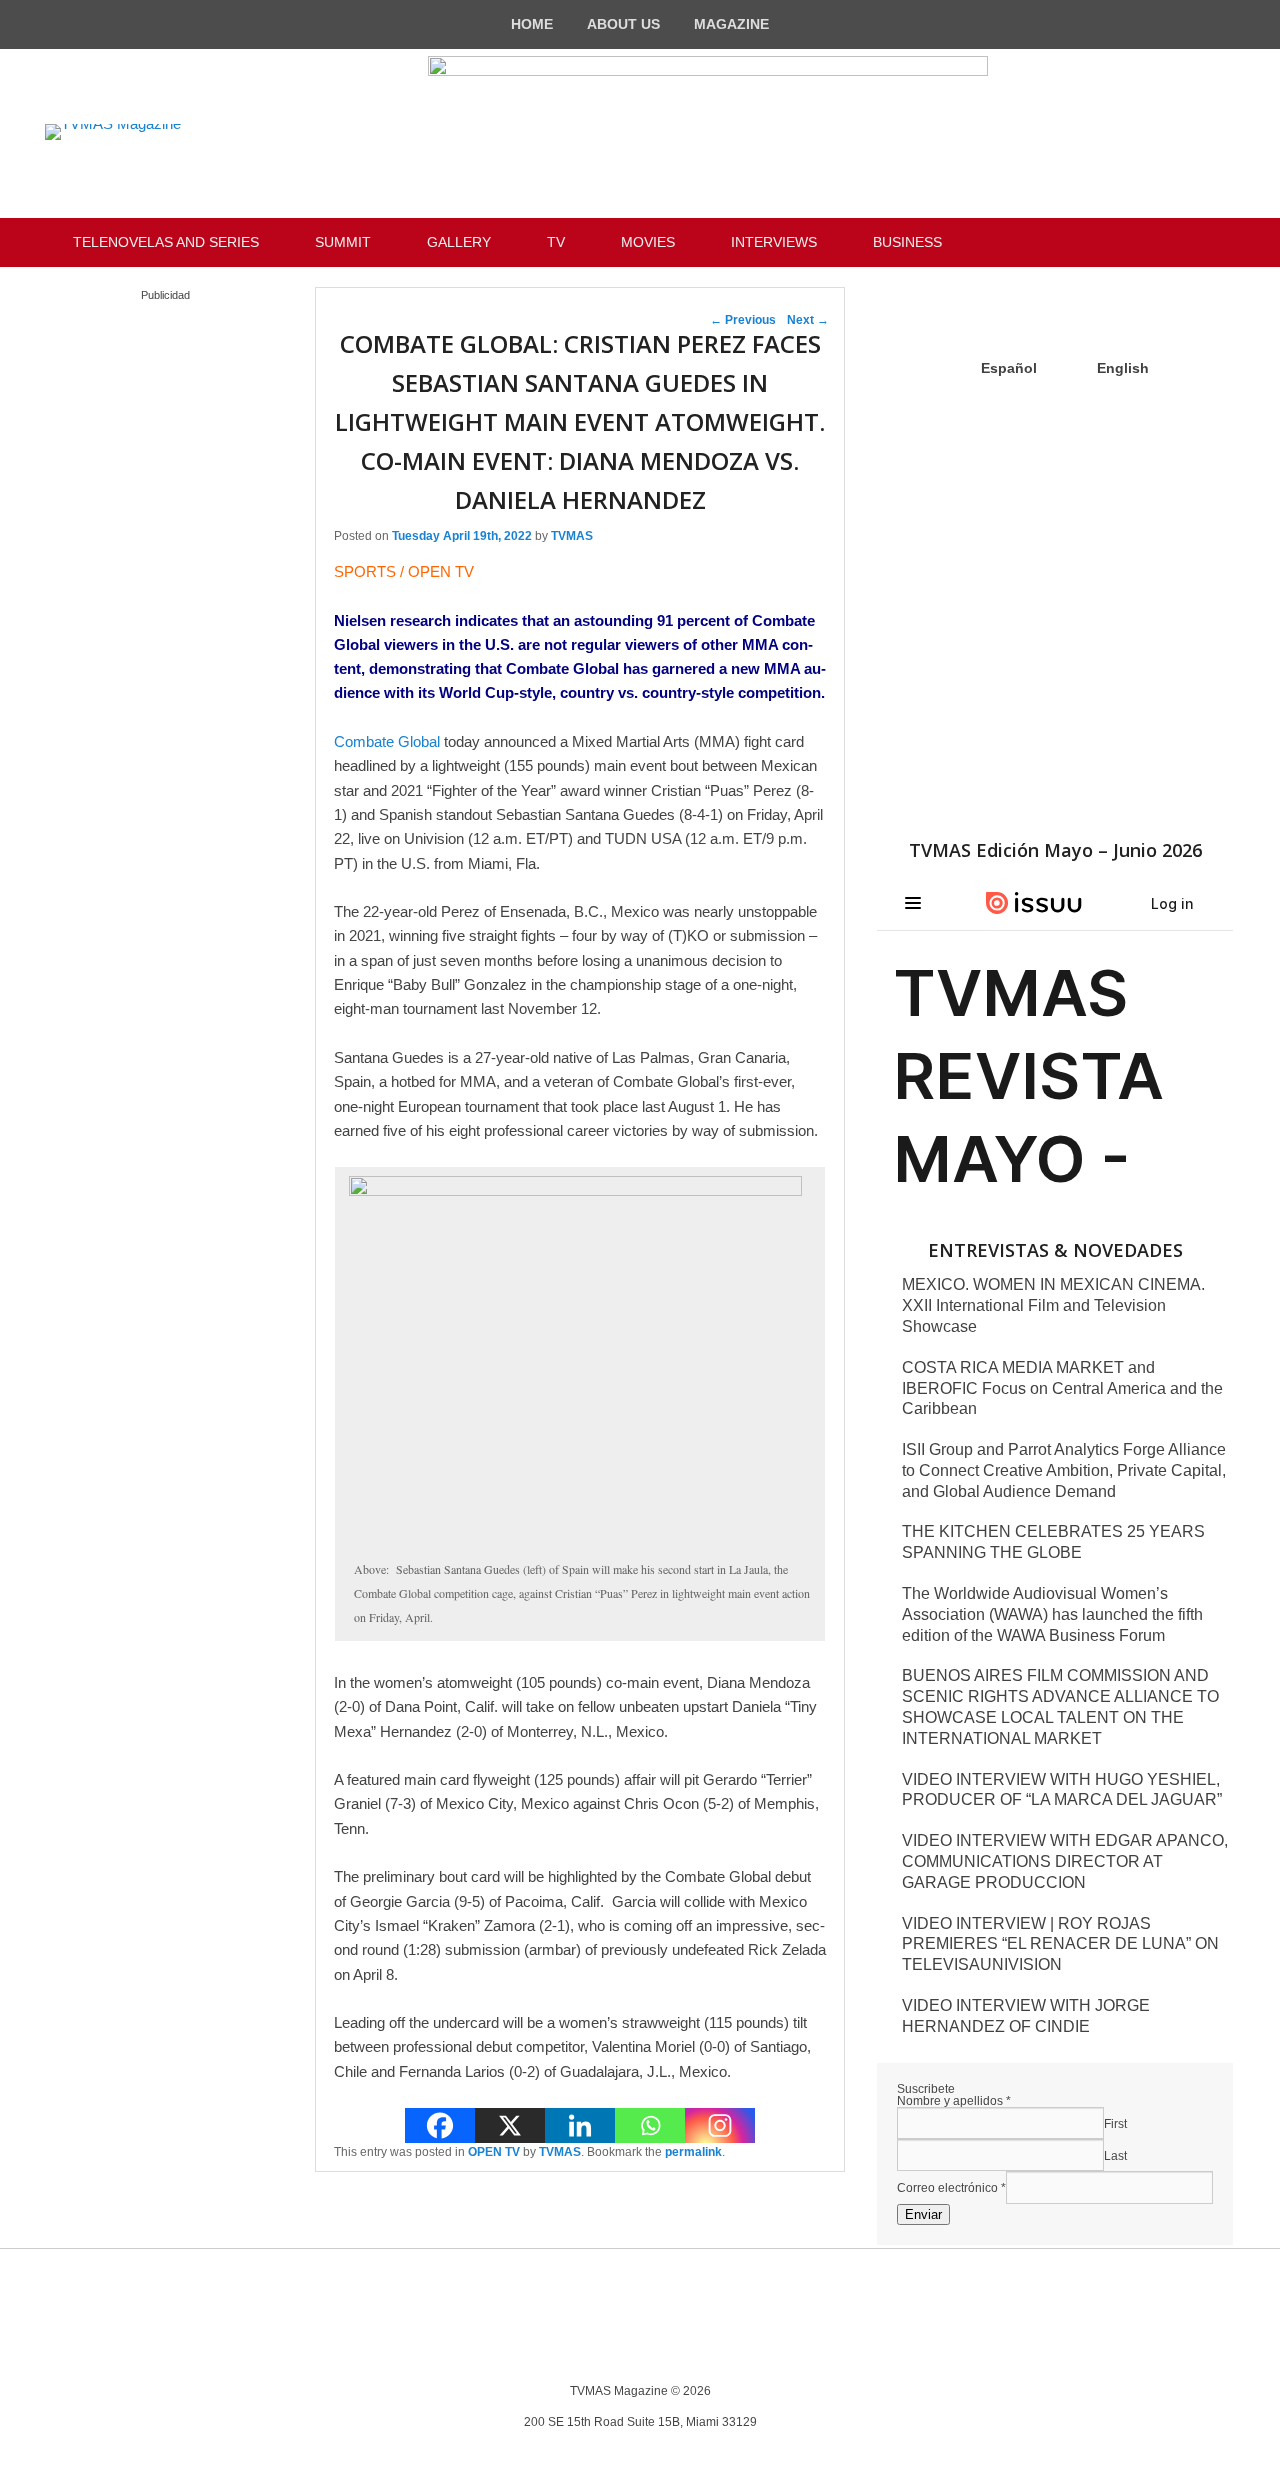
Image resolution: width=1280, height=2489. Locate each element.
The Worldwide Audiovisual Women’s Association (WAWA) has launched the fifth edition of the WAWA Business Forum (1052, 1614)
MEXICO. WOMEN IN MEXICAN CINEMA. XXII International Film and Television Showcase (1053, 1305)
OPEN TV (494, 2152)
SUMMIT (343, 242)
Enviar (923, 2214)
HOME (532, 24)
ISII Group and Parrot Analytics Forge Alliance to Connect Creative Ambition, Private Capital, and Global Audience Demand (1064, 1470)
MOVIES (648, 242)
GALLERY (459, 242)
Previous (743, 320)
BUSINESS (907, 242)
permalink (693, 2152)
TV (556, 242)
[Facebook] (440, 2125)
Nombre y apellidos (954, 2101)
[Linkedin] (580, 2125)
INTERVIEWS (774, 242)
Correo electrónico (951, 2188)
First (1115, 2124)
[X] (510, 2125)
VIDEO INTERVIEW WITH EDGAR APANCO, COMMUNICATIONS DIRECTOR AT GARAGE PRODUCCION (1065, 1861)
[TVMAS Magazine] (113, 132)
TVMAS (572, 536)
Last (1115, 2156)
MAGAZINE (731, 24)
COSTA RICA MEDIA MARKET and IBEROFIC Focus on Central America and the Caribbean (1062, 1388)
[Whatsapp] (650, 2125)
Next (808, 320)
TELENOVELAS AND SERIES (166, 242)
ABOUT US (623, 24)
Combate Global (387, 741)
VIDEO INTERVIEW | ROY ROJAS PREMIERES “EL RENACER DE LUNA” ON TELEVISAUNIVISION (1060, 1944)
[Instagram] (720, 2125)
